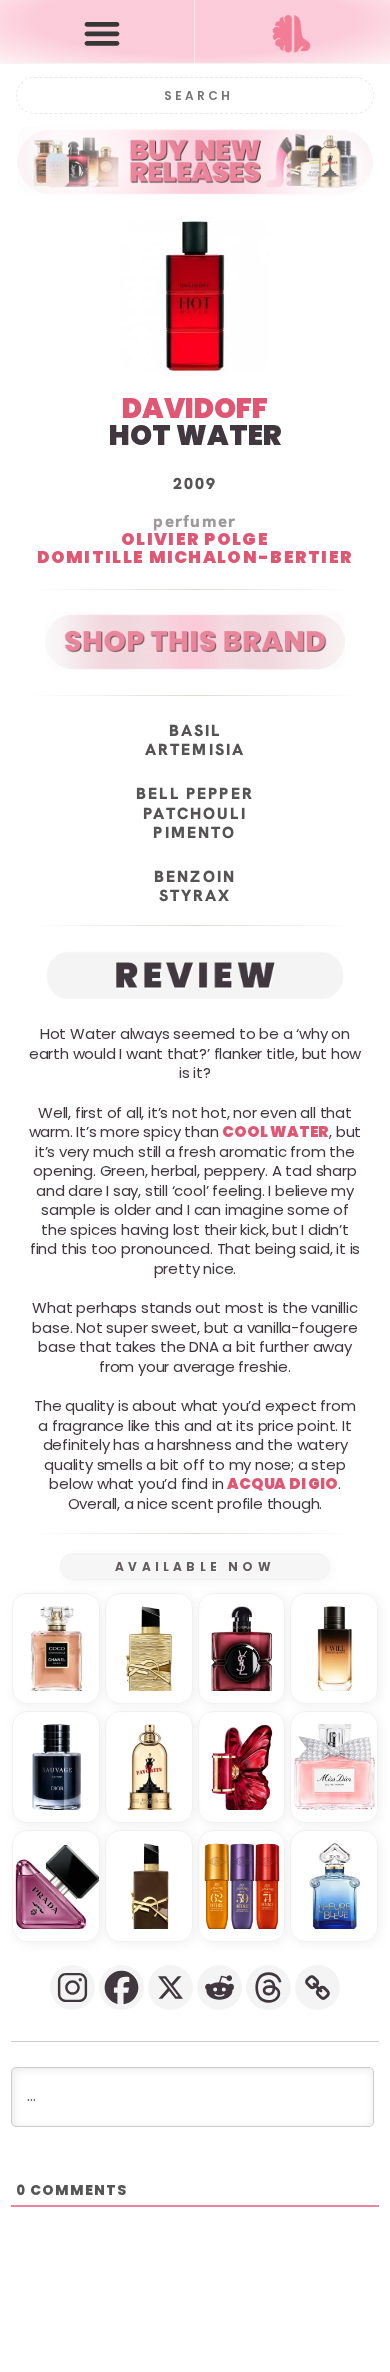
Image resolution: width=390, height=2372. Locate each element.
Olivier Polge (195, 539)
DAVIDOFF (195, 408)
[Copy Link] (317, 1987)
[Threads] (268, 1987)
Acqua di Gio (282, 1483)
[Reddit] (219, 1987)
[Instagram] (72, 1987)
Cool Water (275, 1131)
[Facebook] (121, 1987)
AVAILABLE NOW (195, 1566)
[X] (170, 1987)
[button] (101, 32)
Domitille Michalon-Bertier (195, 557)
